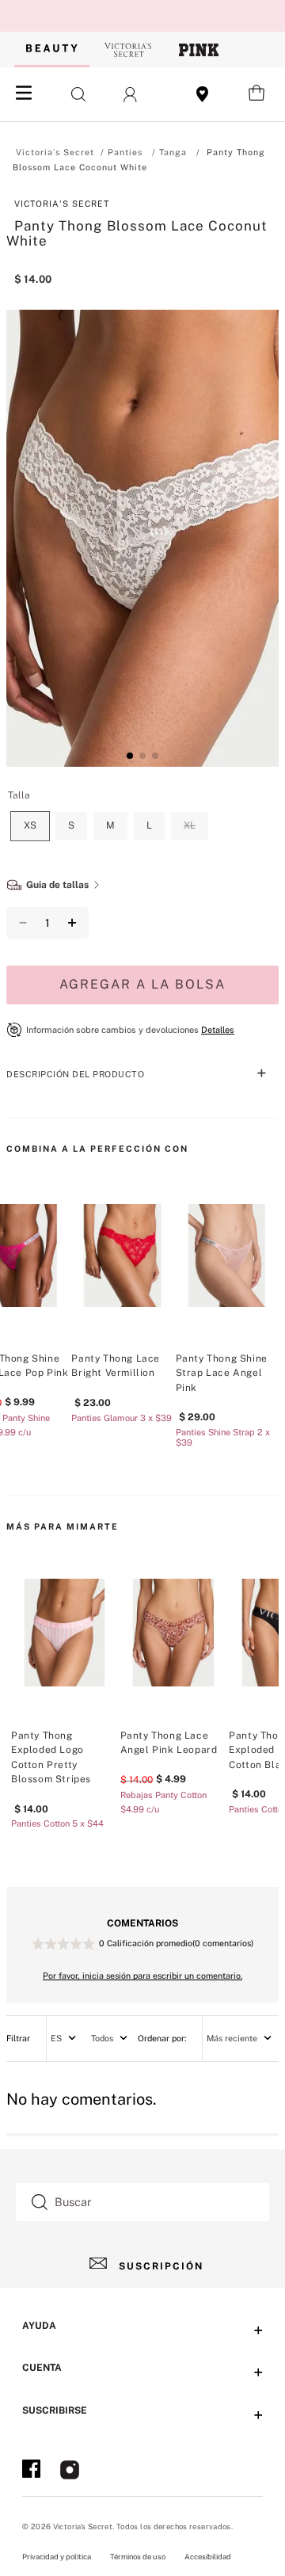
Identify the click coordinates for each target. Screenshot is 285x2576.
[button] (72, 94)
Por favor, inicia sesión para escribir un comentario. (142, 1976)
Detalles (218, 1030)
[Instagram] (70, 2471)
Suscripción (161, 2266)
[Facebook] (31, 2471)
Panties (125, 152)
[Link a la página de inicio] (55, 152)
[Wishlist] (203, 94)
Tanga (173, 152)
